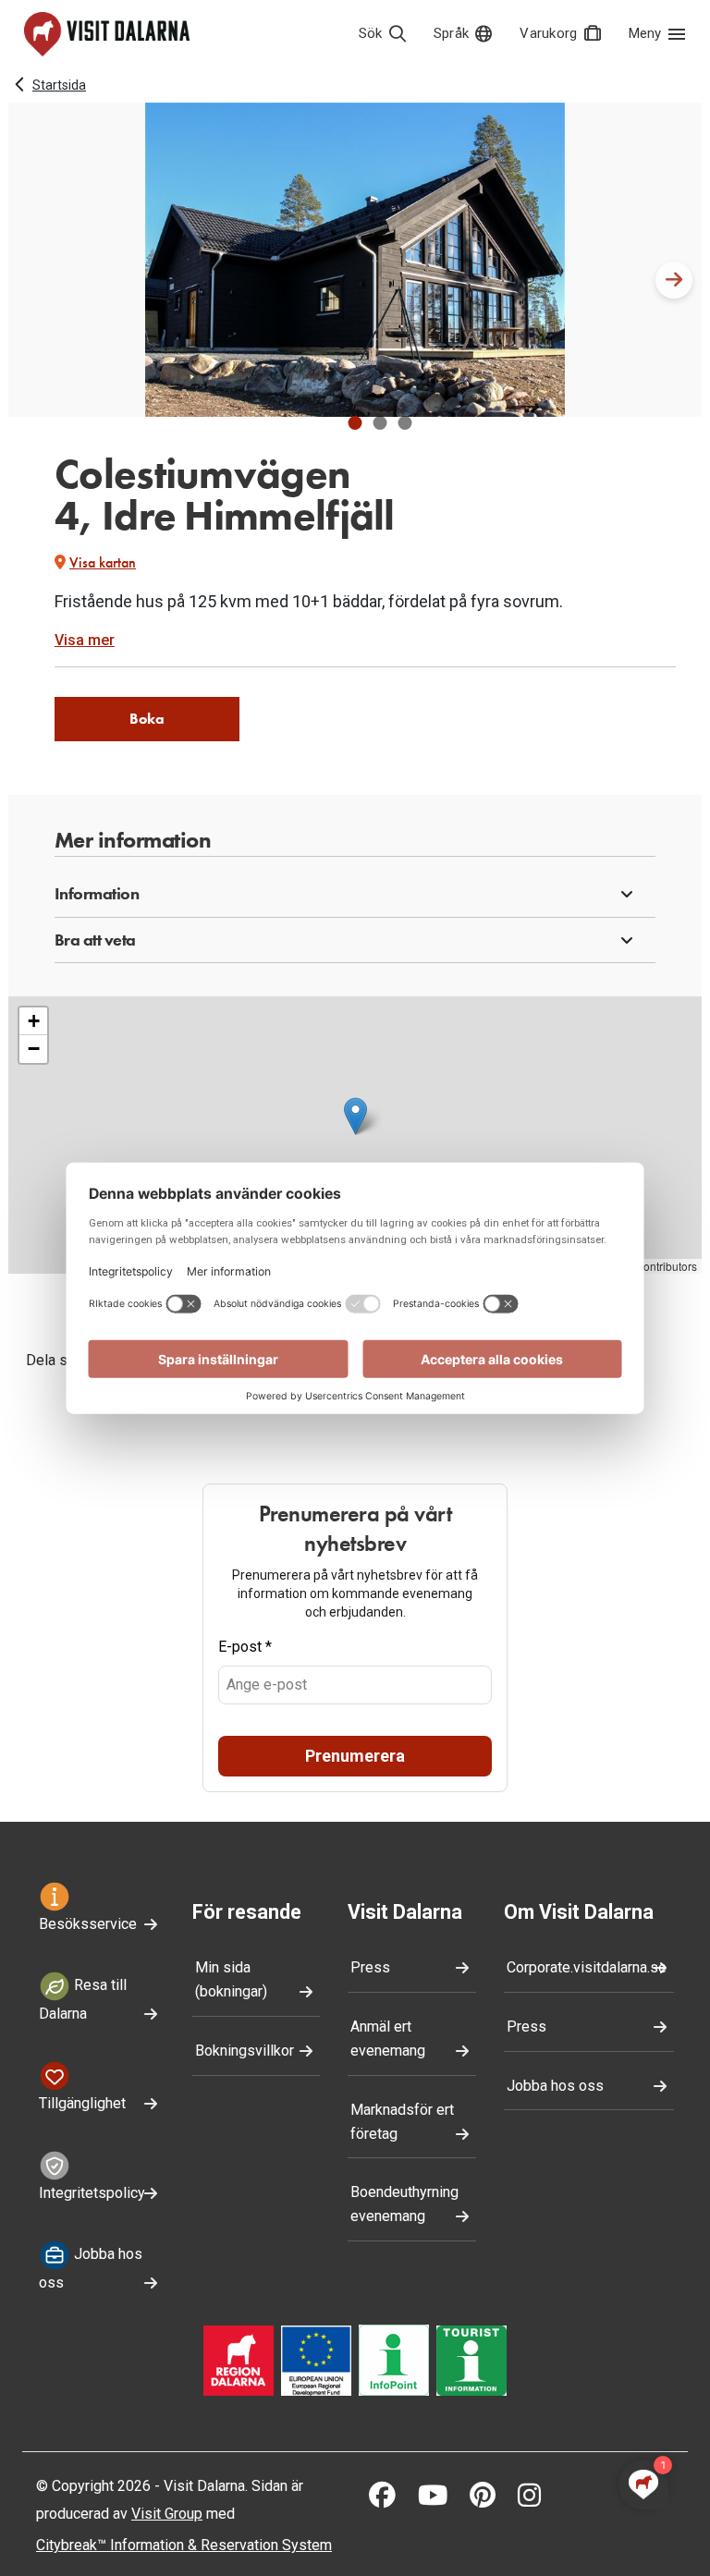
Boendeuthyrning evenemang (404, 2204)
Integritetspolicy (92, 2193)
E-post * (245, 1647)
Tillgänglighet (82, 2103)
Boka (147, 719)
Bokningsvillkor (245, 2051)
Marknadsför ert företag (402, 2122)
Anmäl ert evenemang (388, 2039)
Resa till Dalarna (83, 1999)
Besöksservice (88, 1924)
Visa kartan (103, 562)
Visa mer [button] (85, 640)
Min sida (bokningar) (231, 1979)
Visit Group (167, 2514)
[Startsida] (107, 34)
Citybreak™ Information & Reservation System (184, 2545)
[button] (355, 423)
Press (370, 1967)
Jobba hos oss (91, 2268)
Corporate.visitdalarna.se (587, 1967)
